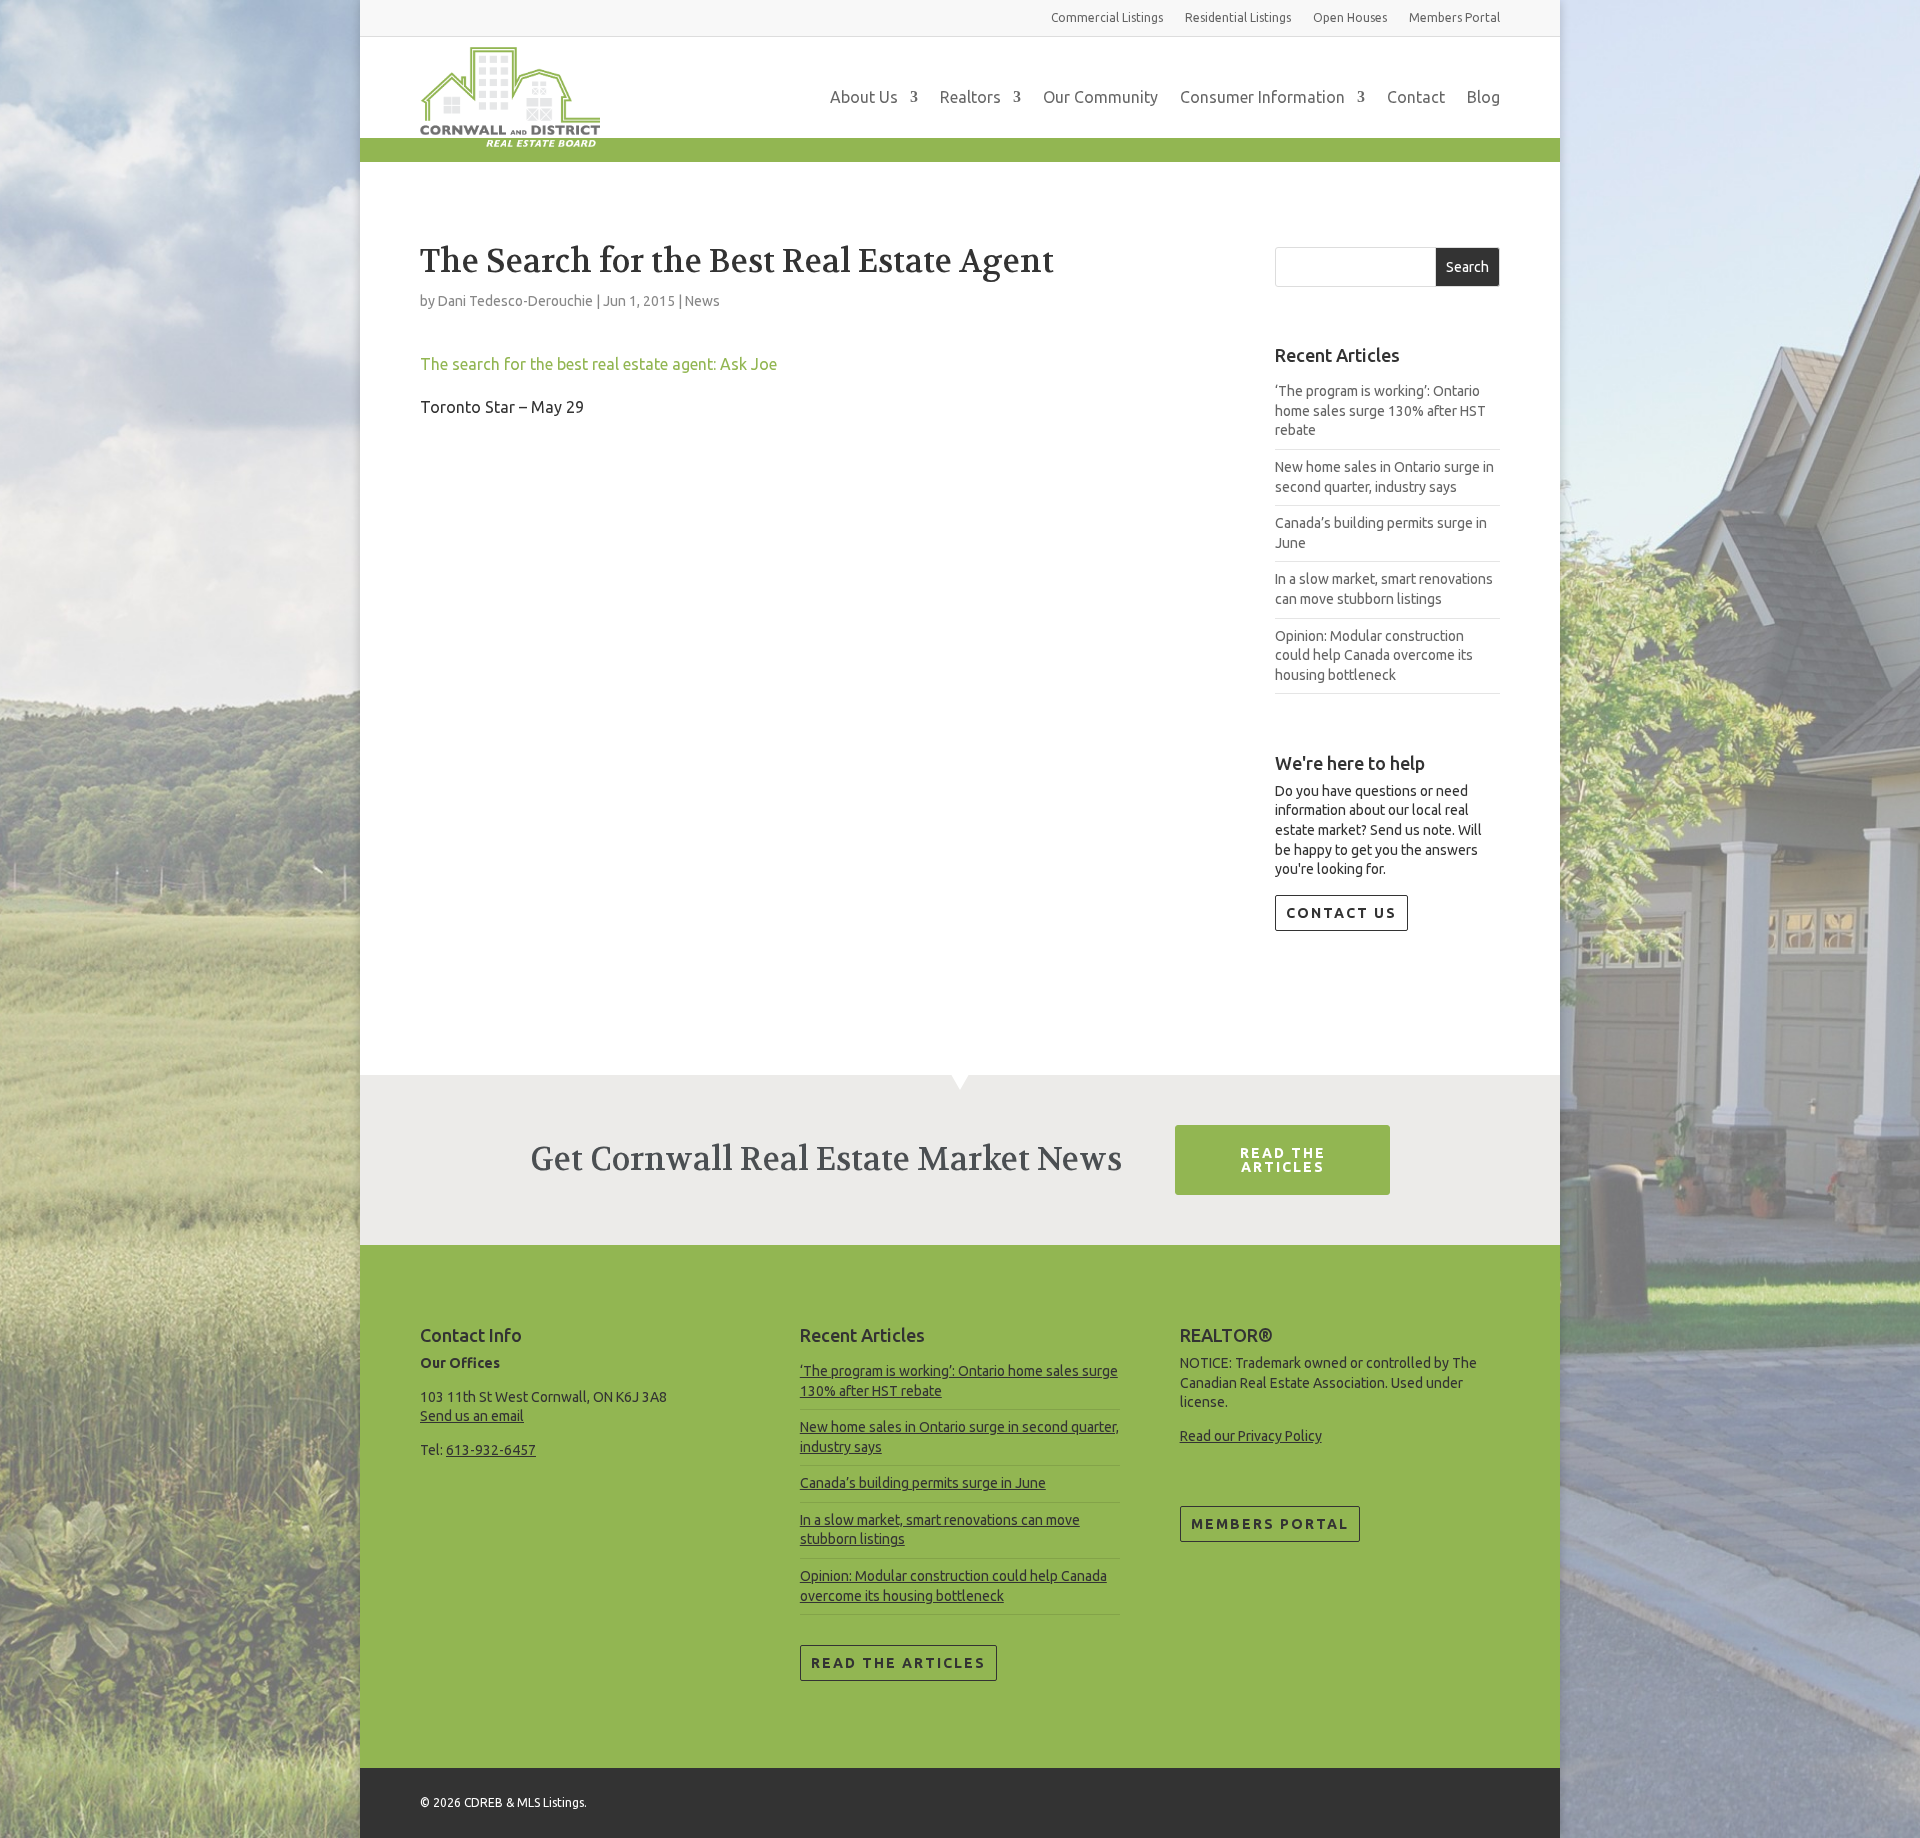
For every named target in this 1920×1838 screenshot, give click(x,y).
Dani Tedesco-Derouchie (515, 301)
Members (1454, 17)
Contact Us (1341, 913)
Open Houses (1350, 17)
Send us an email (472, 1416)
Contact (1416, 97)
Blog (1483, 97)
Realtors (970, 97)
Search (1467, 267)
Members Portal (1270, 1524)
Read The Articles (1283, 1160)
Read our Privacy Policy (1251, 1436)
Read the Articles (898, 1663)
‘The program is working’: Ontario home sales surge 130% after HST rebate (1380, 410)
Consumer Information (1262, 97)
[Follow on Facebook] (1484, 1799)
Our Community (1100, 97)
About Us (864, 97)
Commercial (1107, 17)
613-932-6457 (491, 1450)
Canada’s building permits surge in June (923, 1483)
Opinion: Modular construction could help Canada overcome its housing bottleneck (1374, 655)
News (702, 301)
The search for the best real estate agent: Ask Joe (598, 364)
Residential (1238, 17)
